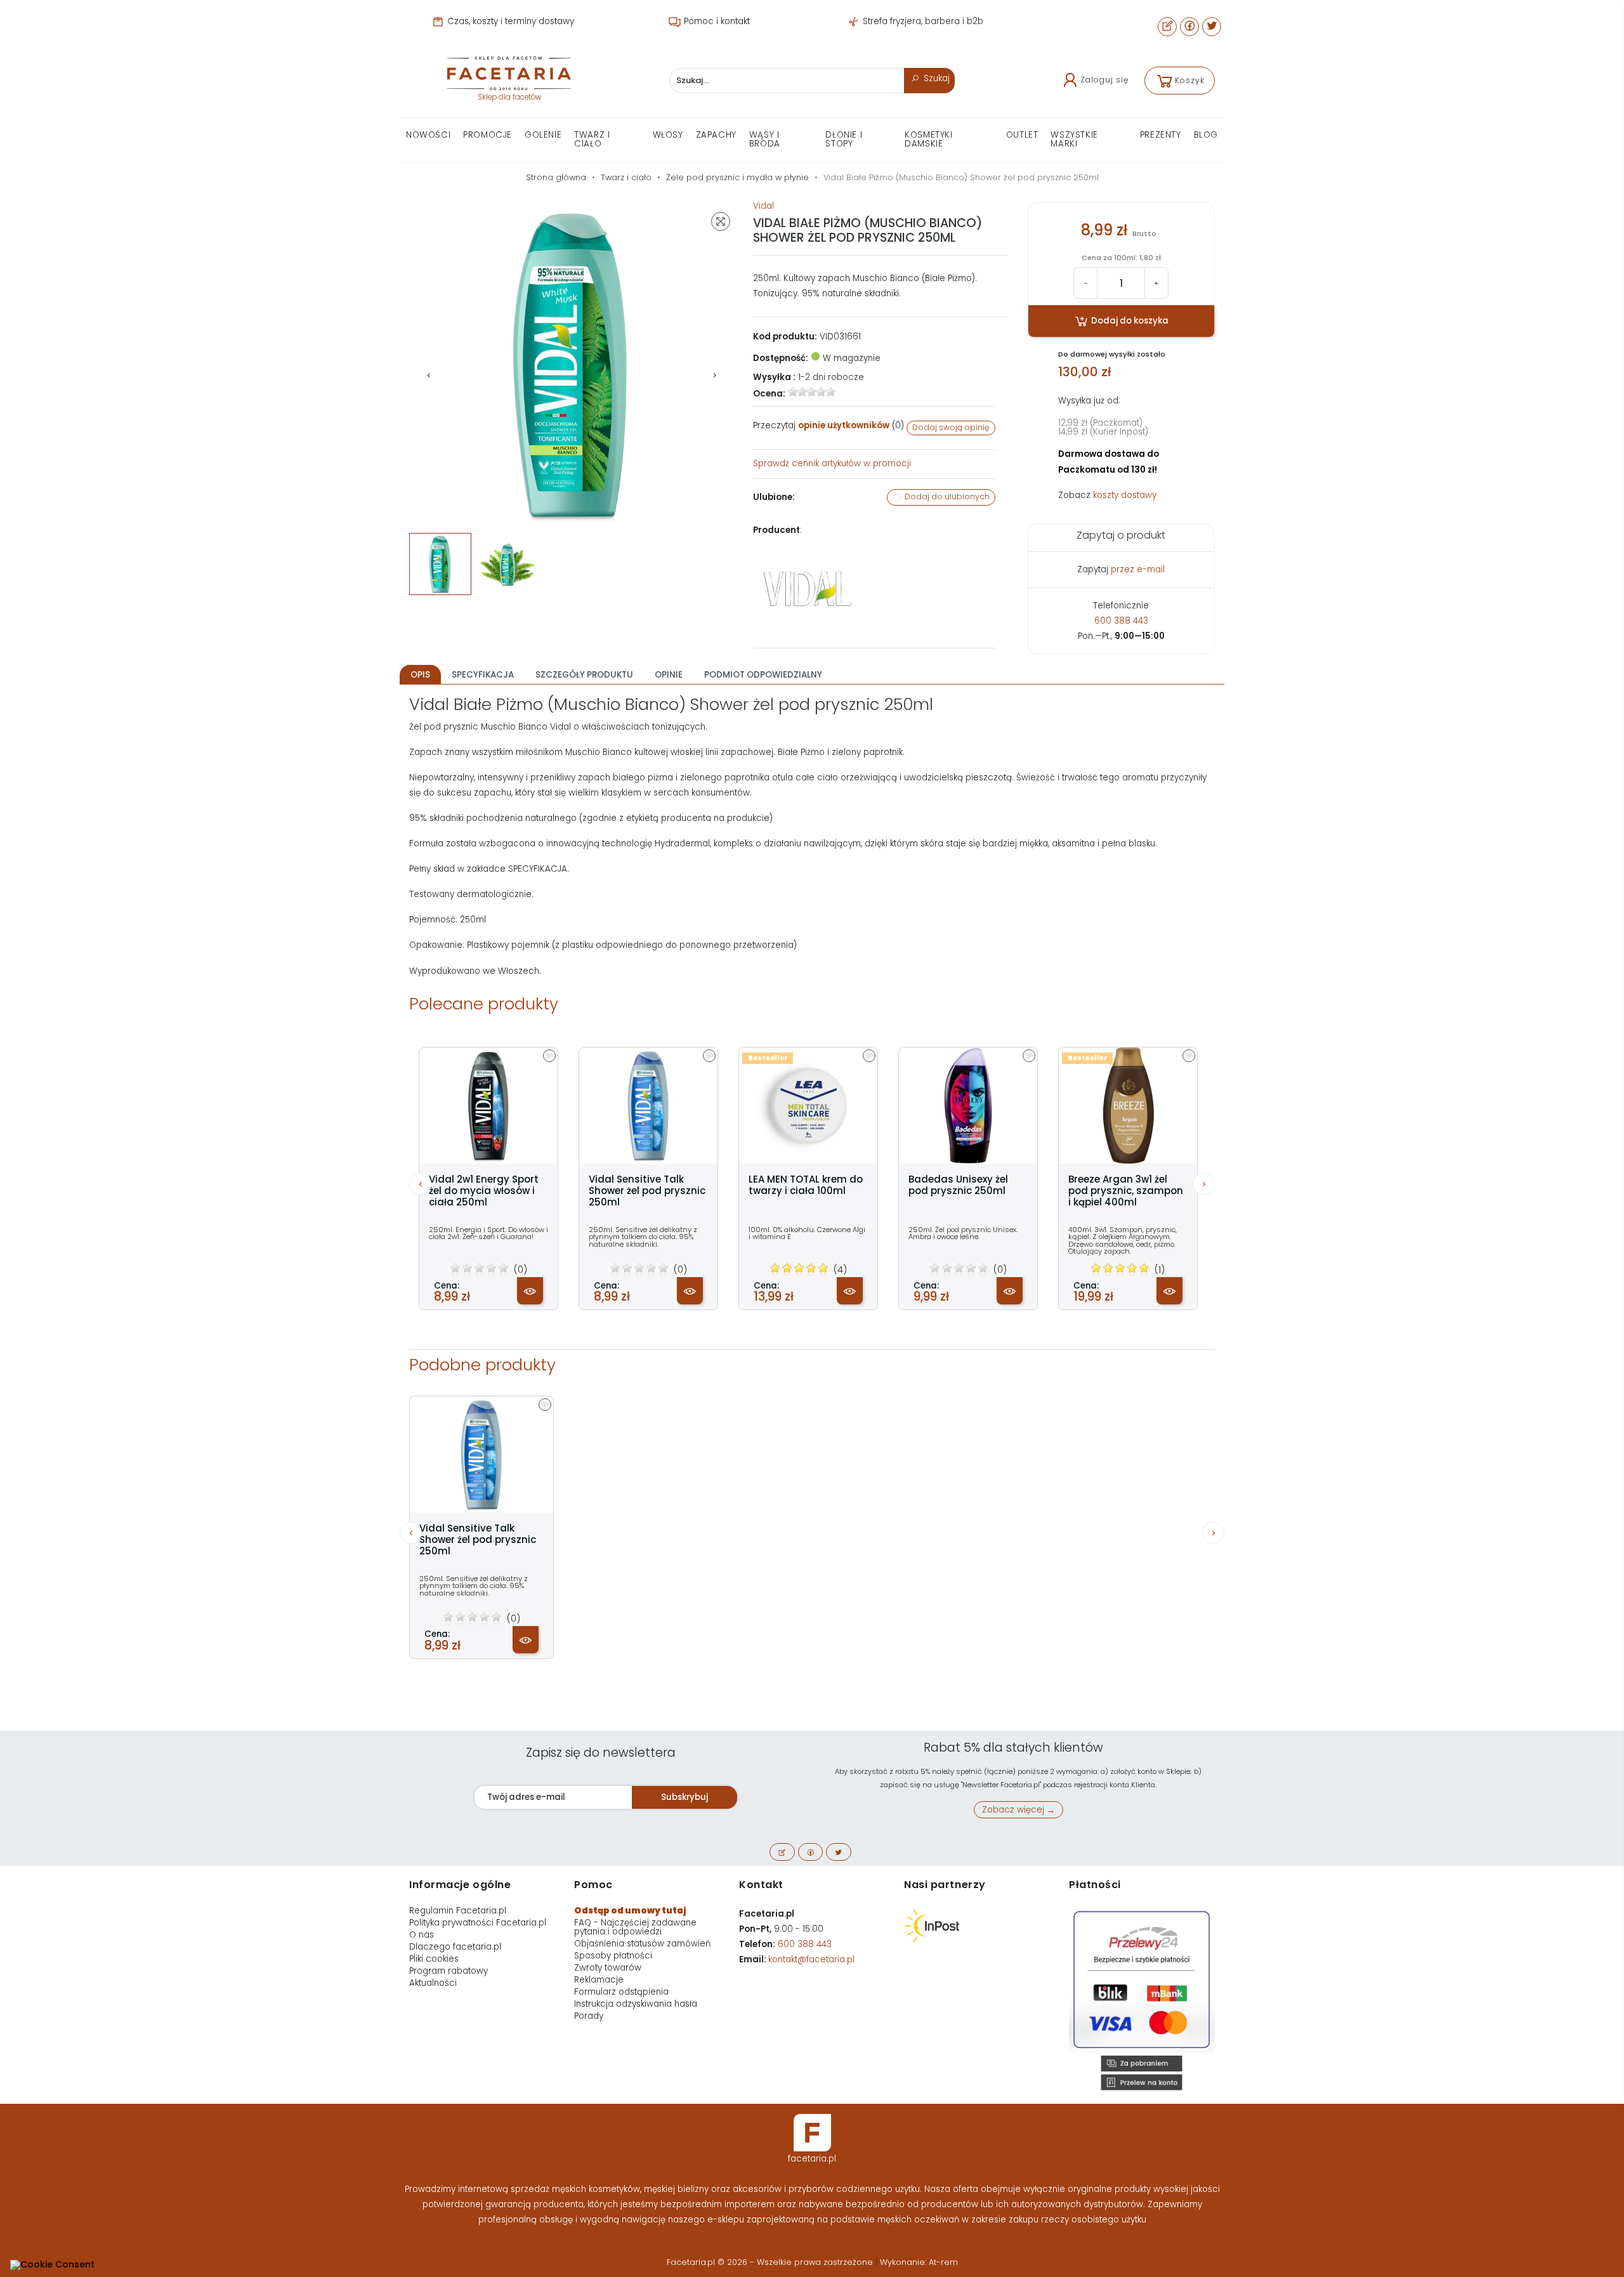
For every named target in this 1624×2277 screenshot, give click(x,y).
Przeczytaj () (828, 425)
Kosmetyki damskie (928, 139)
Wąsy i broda (765, 139)
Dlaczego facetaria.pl (455, 1947)
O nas (422, 1935)
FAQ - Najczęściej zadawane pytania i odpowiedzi (635, 1927)
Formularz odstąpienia (621, 1992)
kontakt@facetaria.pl (811, 1959)
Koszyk (1190, 80)
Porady (589, 2016)
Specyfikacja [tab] (483, 675)
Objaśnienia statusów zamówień (642, 1944)
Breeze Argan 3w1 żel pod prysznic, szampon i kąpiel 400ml (1126, 1191)
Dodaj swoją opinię (951, 427)
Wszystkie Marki (1074, 139)
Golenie (543, 135)
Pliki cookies (434, 1959)
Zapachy (716, 135)
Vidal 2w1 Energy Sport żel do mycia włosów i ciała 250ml (484, 1191)
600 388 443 (1121, 621)
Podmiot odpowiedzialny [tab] (763, 675)
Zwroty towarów (608, 1968)
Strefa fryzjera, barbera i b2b (922, 21)
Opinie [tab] (669, 675)
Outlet (1022, 135)
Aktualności (433, 1983)
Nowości (428, 135)
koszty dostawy (1125, 495)
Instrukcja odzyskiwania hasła (636, 2004)
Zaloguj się (1104, 80)
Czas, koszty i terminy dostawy (509, 21)
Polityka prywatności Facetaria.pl (478, 1923)
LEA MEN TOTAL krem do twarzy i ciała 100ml (806, 1185)
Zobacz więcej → (1018, 1810)
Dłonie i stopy (844, 139)
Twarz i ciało (592, 139)
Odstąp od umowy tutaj (630, 1911)
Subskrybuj (684, 1797)
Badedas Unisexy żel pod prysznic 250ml (958, 1185)
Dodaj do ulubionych (946, 496)
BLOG (1206, 135)
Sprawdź (832, 463)
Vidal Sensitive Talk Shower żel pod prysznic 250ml (647, 1191)
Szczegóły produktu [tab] (584, 675)
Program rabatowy (449, 1971)
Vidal (763, 206)
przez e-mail (1138, 569)
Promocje (488, 135)
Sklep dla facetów (509, 97)
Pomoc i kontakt (716, 21)
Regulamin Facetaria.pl (458, 1911)
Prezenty (1161, 135)
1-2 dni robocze (831, 377)
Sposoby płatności (613, 1956)
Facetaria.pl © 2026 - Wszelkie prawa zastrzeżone (771, 2262)
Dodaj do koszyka (1129, 321)
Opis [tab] (420, 675)
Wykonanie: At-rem (919, 2262)
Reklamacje (599, 1980)
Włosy (668, 135)
